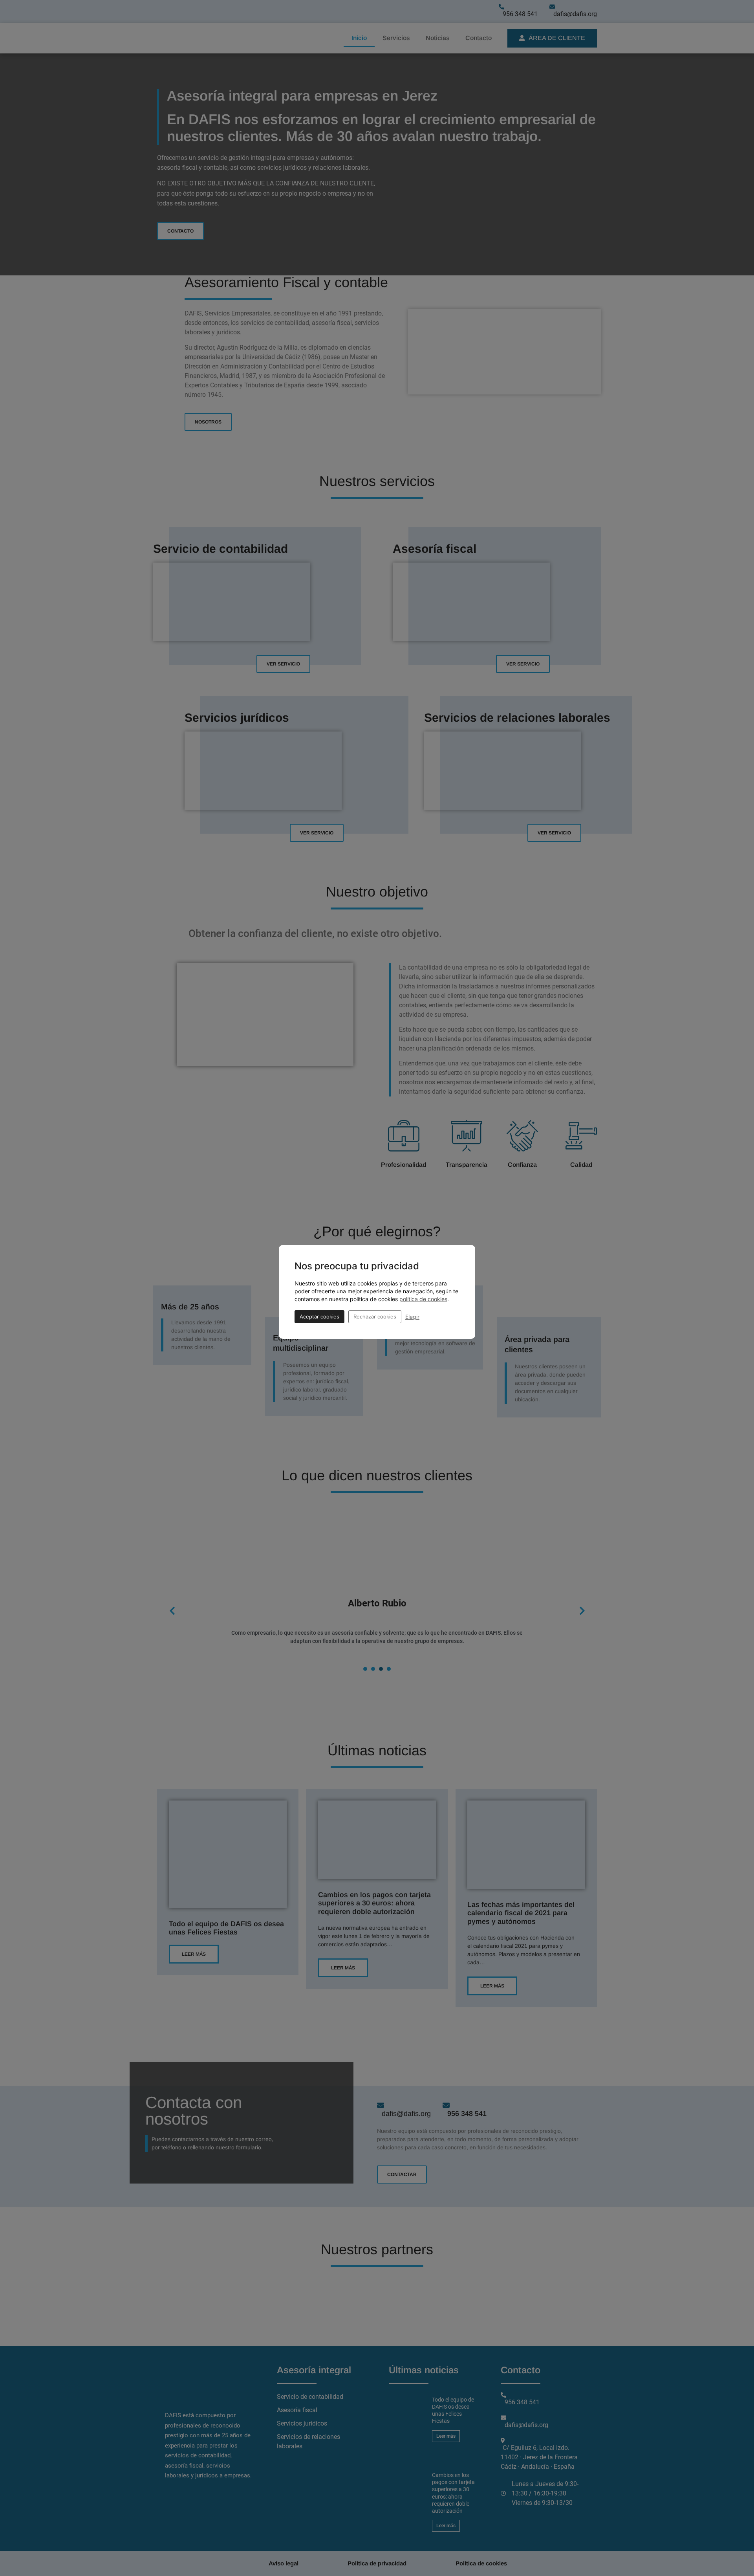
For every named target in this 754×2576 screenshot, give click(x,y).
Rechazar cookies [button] (375, 1316)
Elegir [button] (412, 1317)
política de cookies (423, 1299)
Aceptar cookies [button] (319, 1316)
